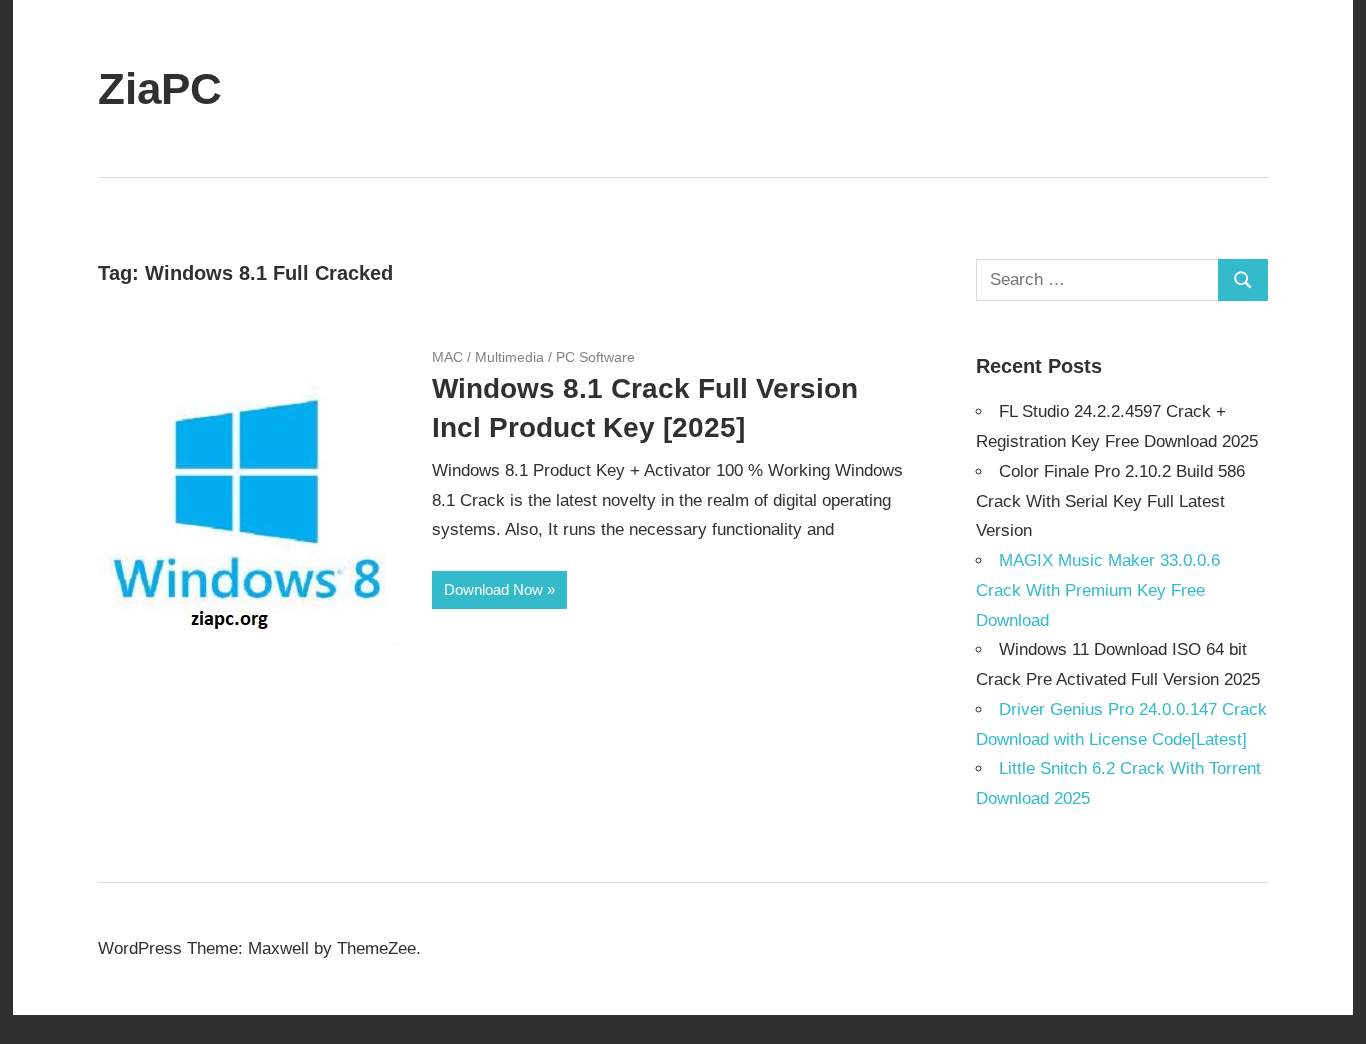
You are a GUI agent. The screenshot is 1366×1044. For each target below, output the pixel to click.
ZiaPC (160, 88)
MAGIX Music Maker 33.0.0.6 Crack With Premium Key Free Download (1098, 590)
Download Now (493, 589)
